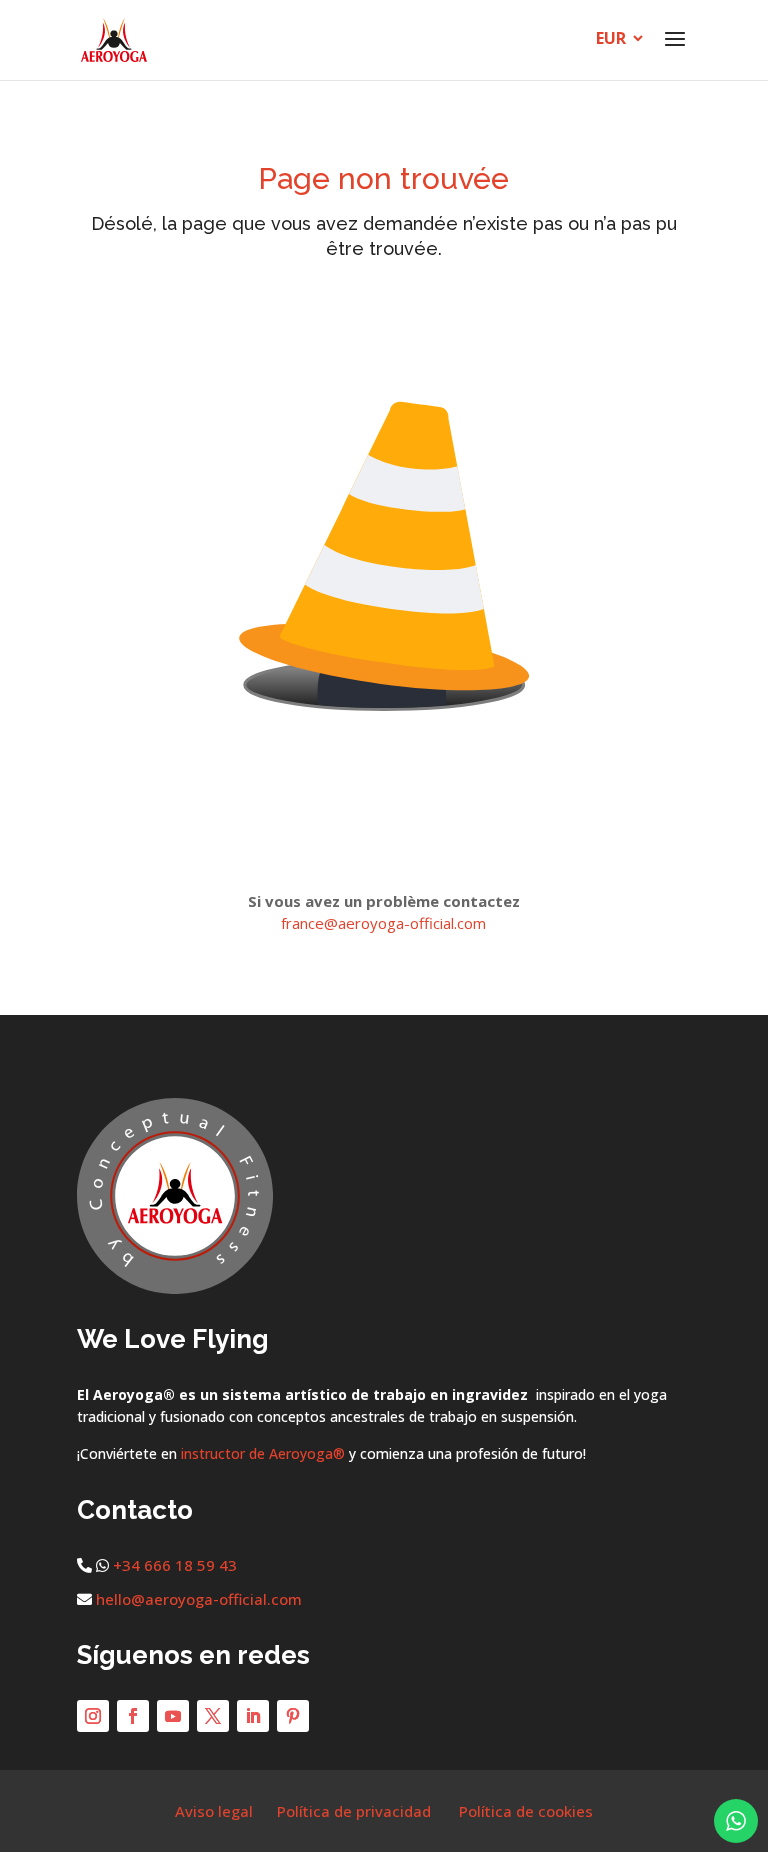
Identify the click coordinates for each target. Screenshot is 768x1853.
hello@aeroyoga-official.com (199, 1599)
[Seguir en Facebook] (133, 1716)
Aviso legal (214, 1811)
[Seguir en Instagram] (93, 1716)
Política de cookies (526, 1811)
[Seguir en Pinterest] (293, 1716)
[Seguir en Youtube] (173, 1716)
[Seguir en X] (213, 1716)
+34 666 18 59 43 (175, 1565)
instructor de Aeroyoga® (263, 1453)
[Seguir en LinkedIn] (253, 1716)
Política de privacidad (354, 1811)
